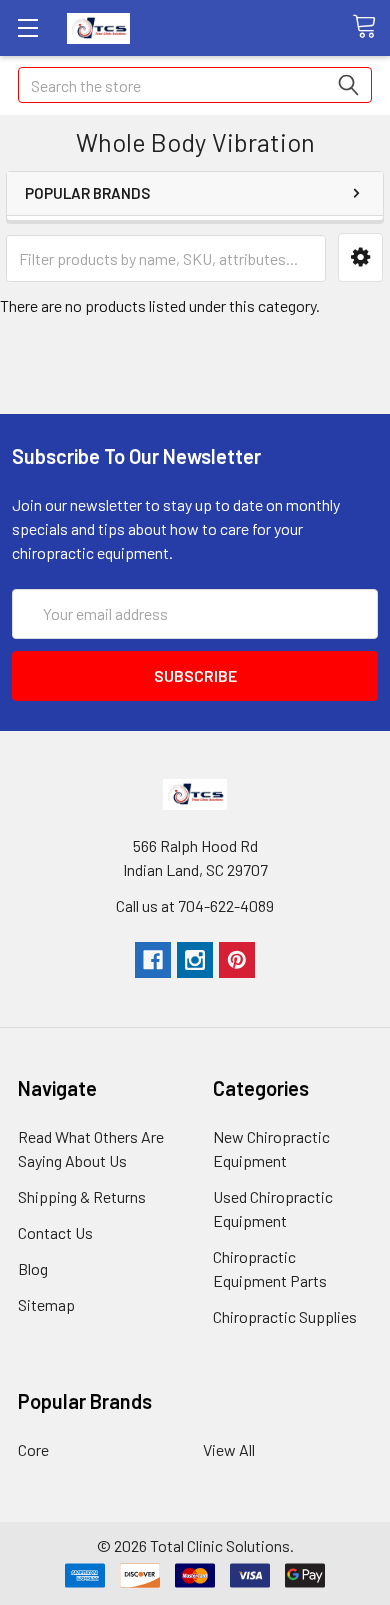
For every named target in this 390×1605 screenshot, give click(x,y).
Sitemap (46, 1304)
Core (33, 1449)
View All (229, 1449)
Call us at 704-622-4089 (195, 905)
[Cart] (371, 27)
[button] (360, 257)
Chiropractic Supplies (285, 1316)
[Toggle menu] (27, 27)
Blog (33, 1268)
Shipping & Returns (82, 1196)
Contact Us (55, 1232)
